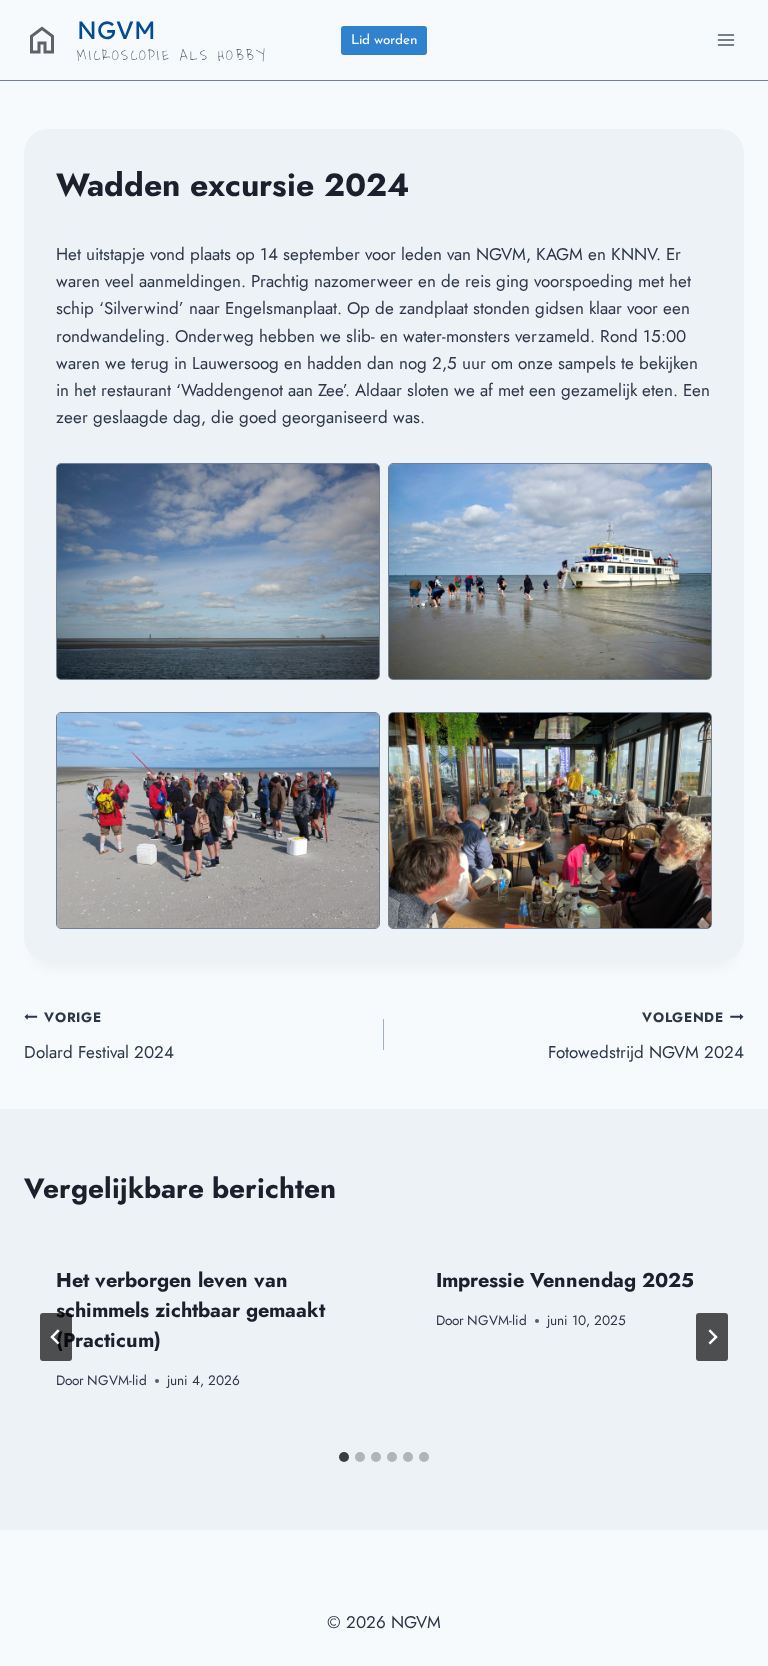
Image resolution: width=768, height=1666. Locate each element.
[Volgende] (712, 1337)
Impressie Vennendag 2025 (565, 1280)
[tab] (344, 1457)
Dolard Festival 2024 (99, 1035)
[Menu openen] (725, 39)
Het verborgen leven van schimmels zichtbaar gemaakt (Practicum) (190, 1310)
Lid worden (384, 40)
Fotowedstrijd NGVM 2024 (646, 1035)
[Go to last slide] (56, 1337)
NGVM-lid (117, 1380)
